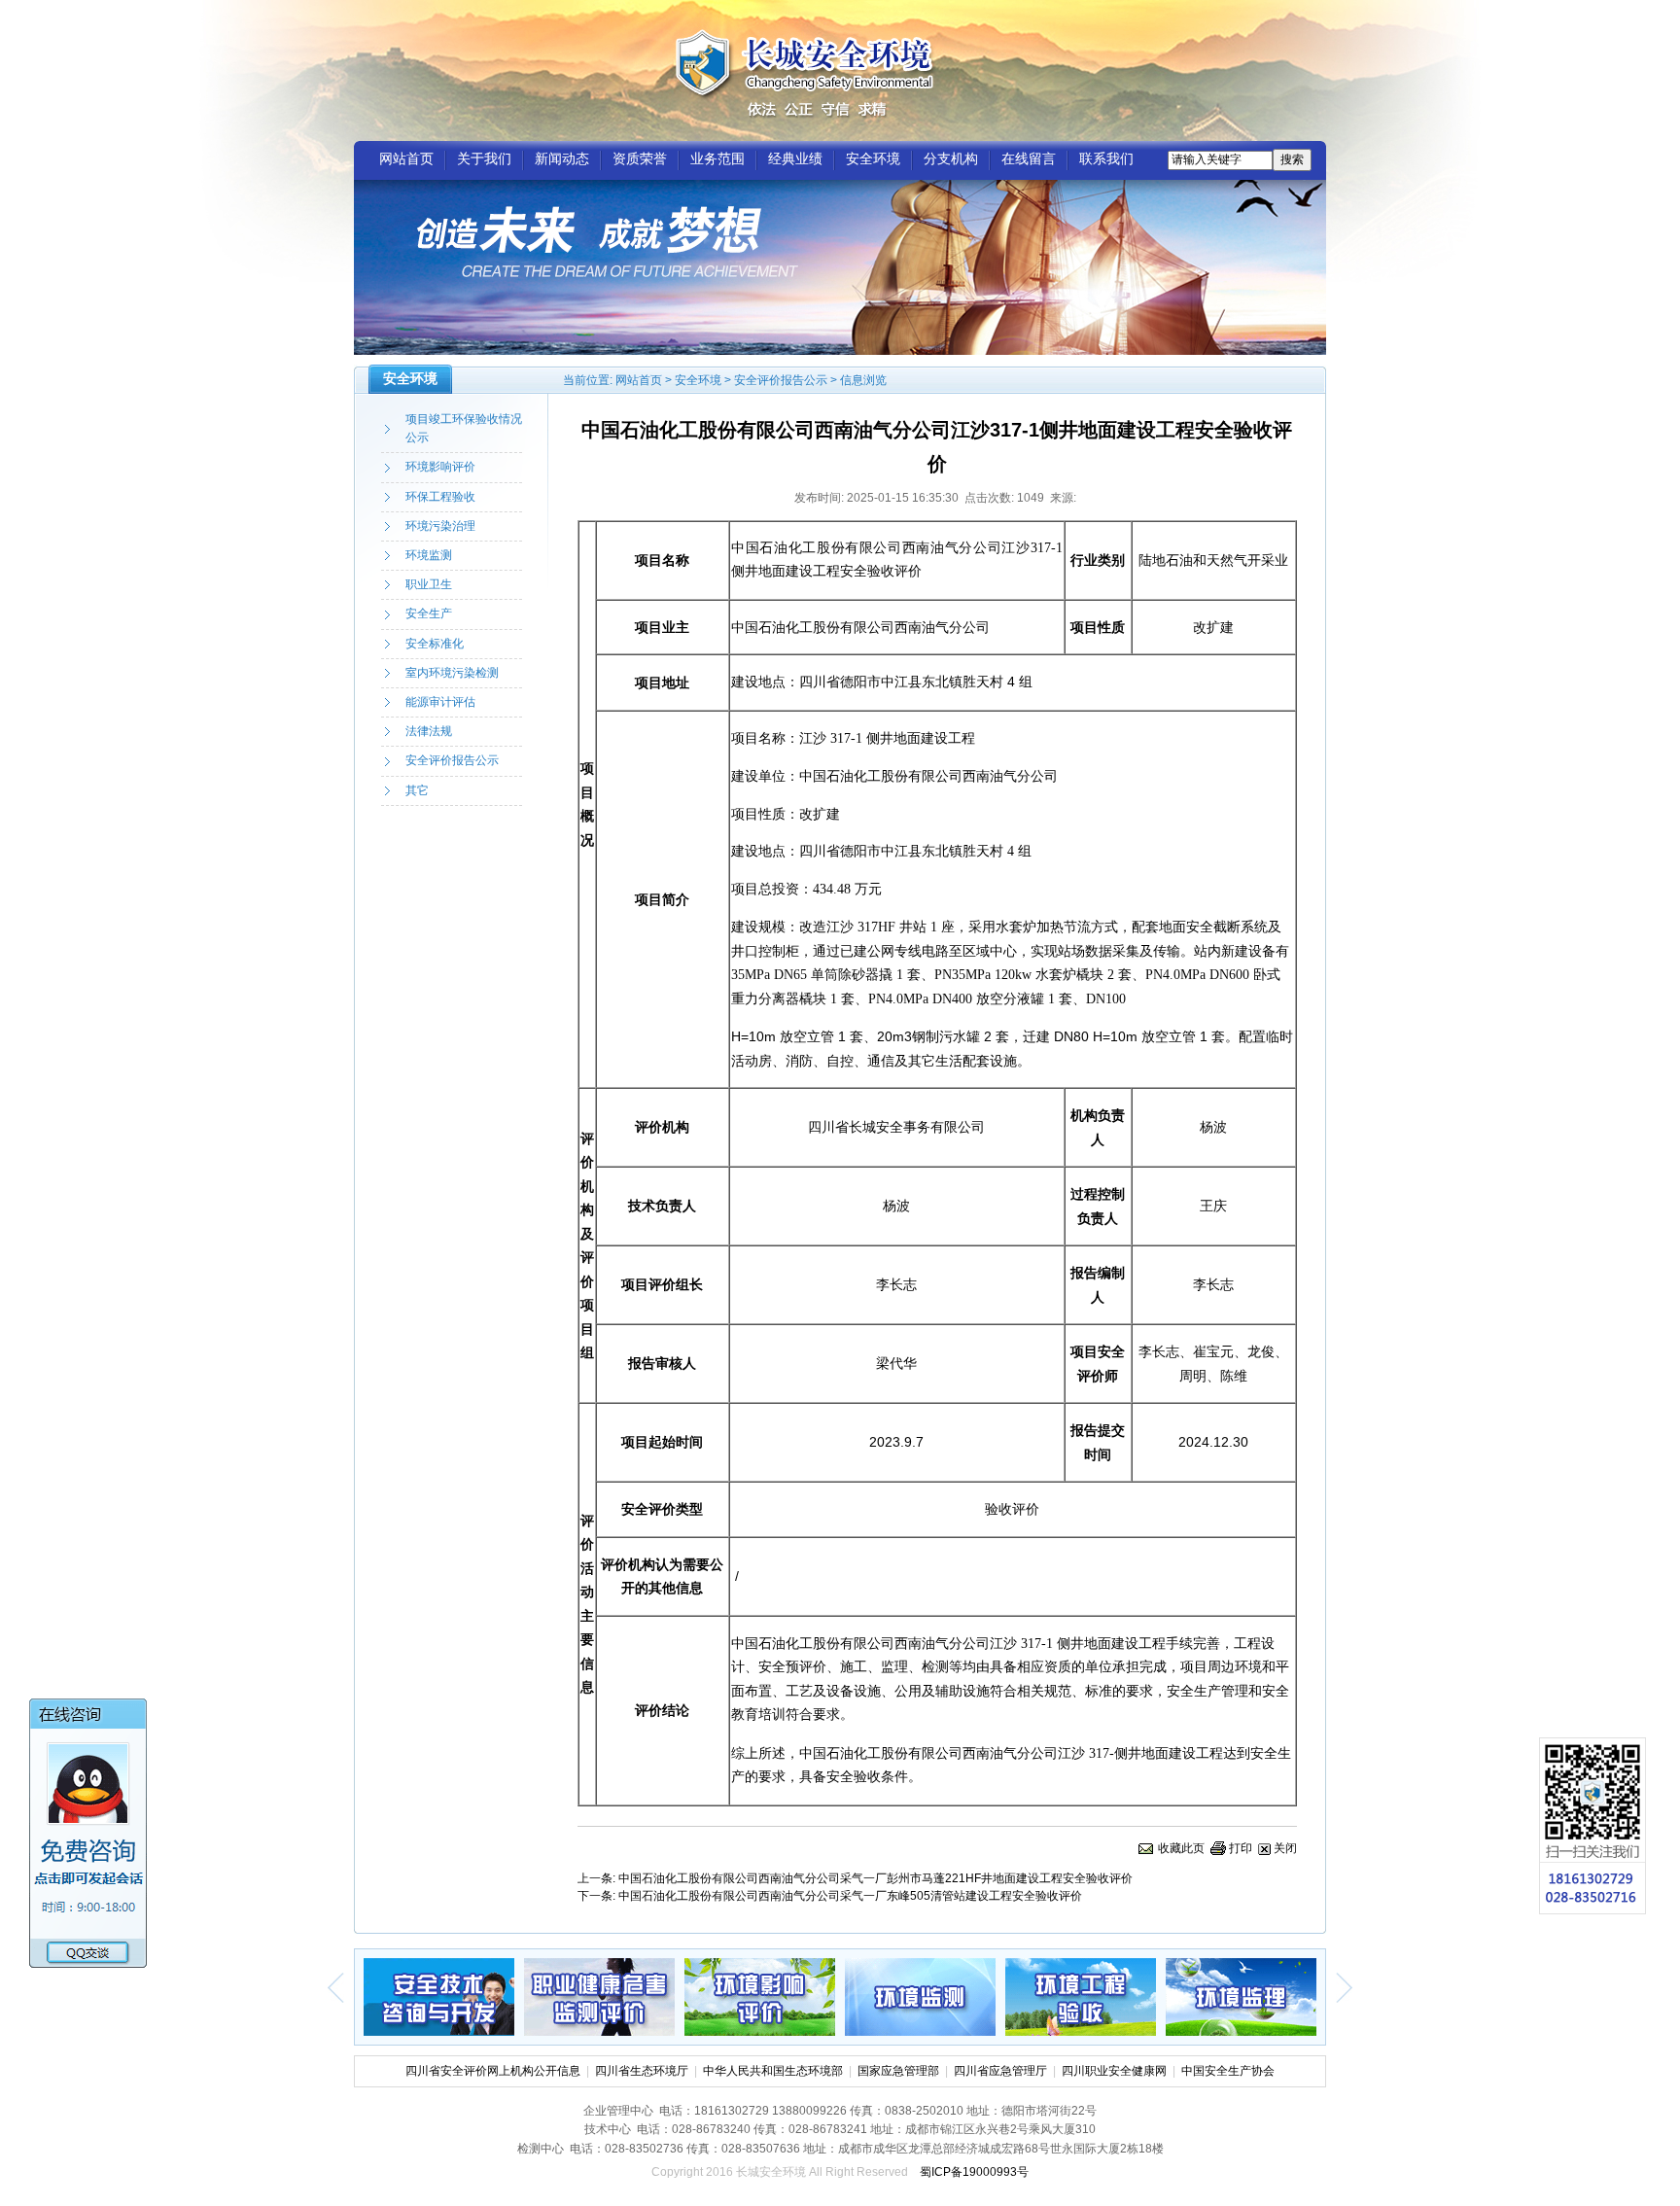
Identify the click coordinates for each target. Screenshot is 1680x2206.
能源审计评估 (440, 702)
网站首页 (406, 158)
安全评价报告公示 (781, 380)
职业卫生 (429, 584)
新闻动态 (562, 158)
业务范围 (717, 158)
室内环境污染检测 (452, 673)
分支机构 (951, 158)
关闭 (1285, 1848)
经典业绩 (795, 158)
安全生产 (429, 613)
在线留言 (1029, 158)
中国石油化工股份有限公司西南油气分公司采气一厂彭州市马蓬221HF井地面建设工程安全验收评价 (875, 1878)
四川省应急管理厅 (1000, 2071)
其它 (417, 790)
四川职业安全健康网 (1114, 2071)
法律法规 (429, 731)
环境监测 (429, 555)
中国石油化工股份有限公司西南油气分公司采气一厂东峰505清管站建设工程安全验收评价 (850, 1896)
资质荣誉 (640, 158)
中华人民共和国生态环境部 (773, 2071)
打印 (1241, 1848)
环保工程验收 (440, 497)
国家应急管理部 (898, 2071)
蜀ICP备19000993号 (974, 2172)
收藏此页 (1181, 1848)
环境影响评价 (440, 467)
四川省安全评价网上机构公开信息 (493, 2071)
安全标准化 (435, 644)
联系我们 (1106, 158)
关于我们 (484, 158)
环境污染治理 (440, 526)
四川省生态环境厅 (642, 2071)
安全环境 (873, 158)
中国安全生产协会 (1228, 2071)
